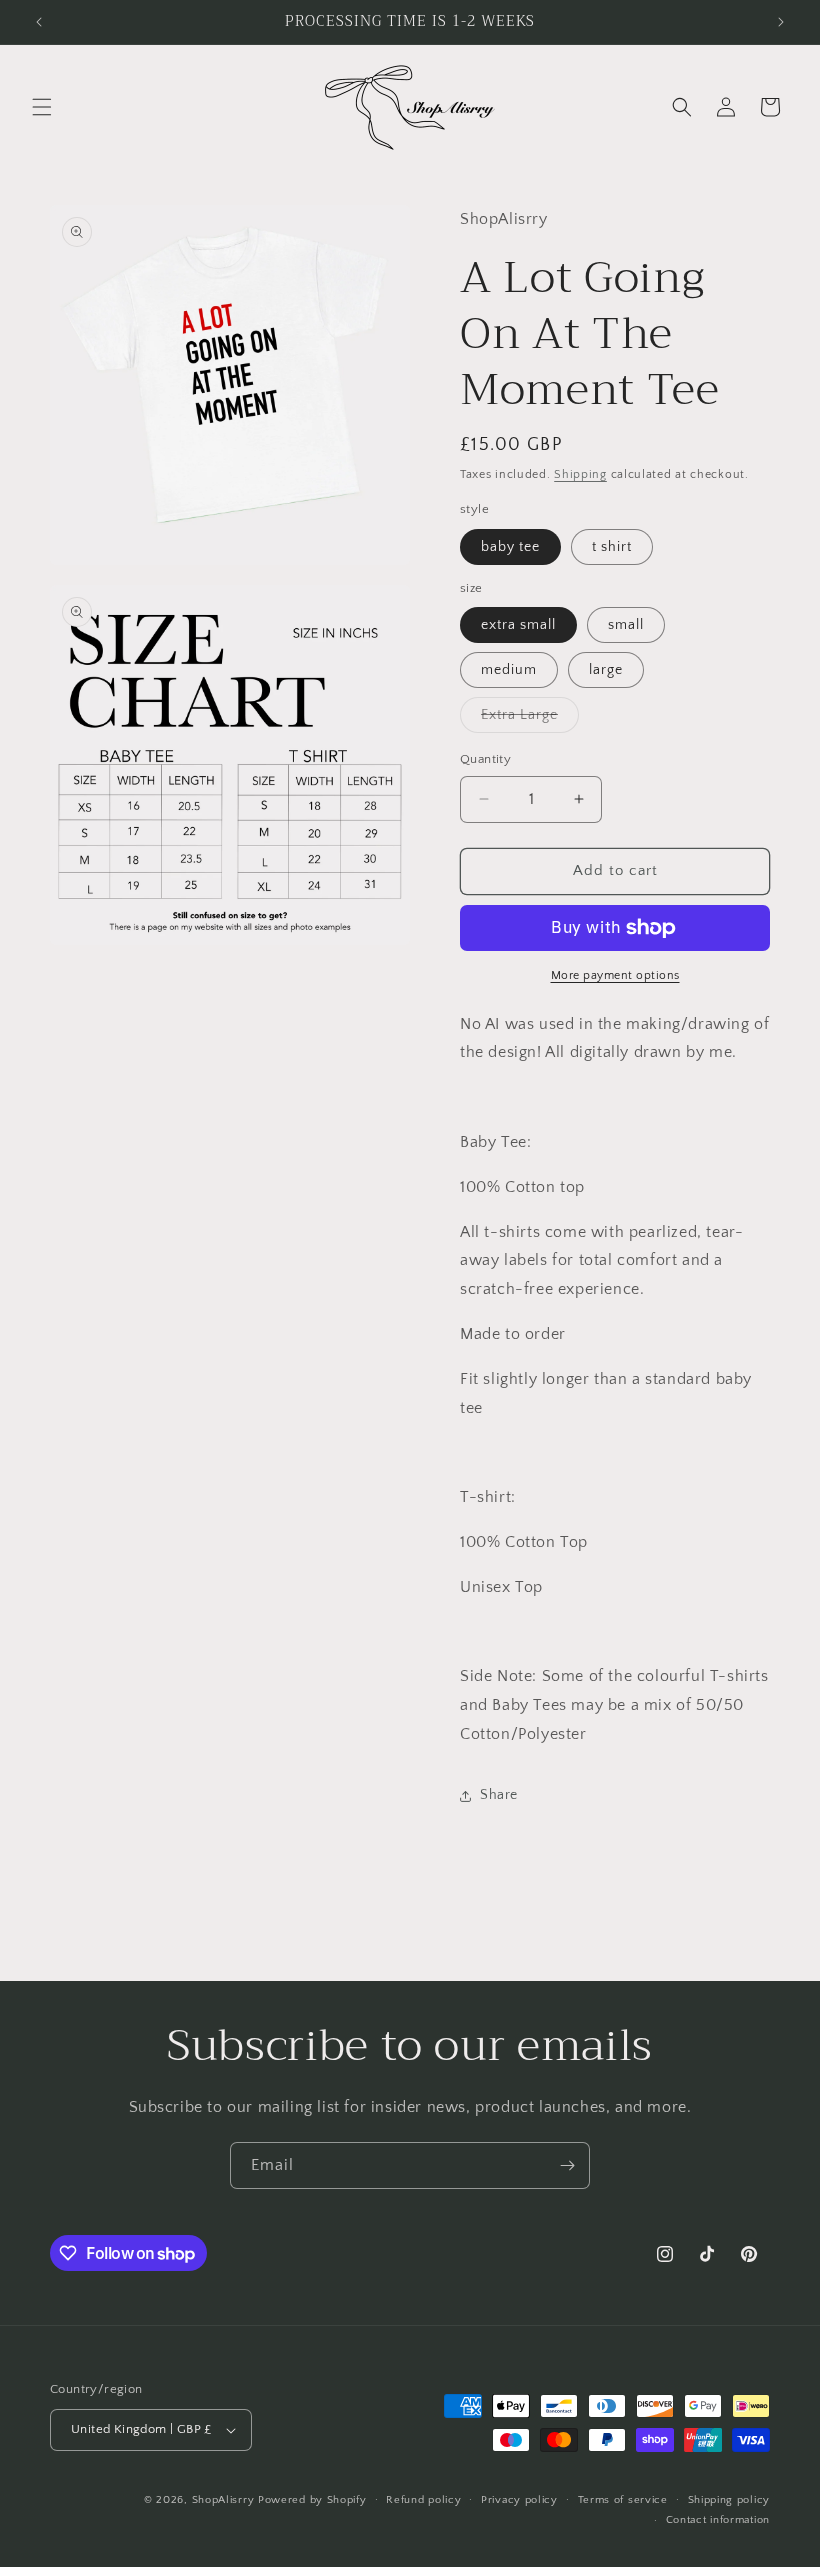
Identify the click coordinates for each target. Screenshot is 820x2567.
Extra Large (530, 719)
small (626, 625)
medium (509, 670)
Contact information (718, 2520)
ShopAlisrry (223, 2500)
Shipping (580, 474)
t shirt (612, 547)
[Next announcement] (781, 22)
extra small (518, 625)
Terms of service (623, 2500)
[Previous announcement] (39, 22)
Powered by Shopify (312, 2500)
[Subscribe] (567, 2165)
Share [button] (499, 1795)
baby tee (510, 547)
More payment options (615, 975)
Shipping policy (729, 2500)
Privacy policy (519, 2500)
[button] (42, 107)
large (606, 670)
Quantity (485, 759)
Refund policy (423, 2500)
